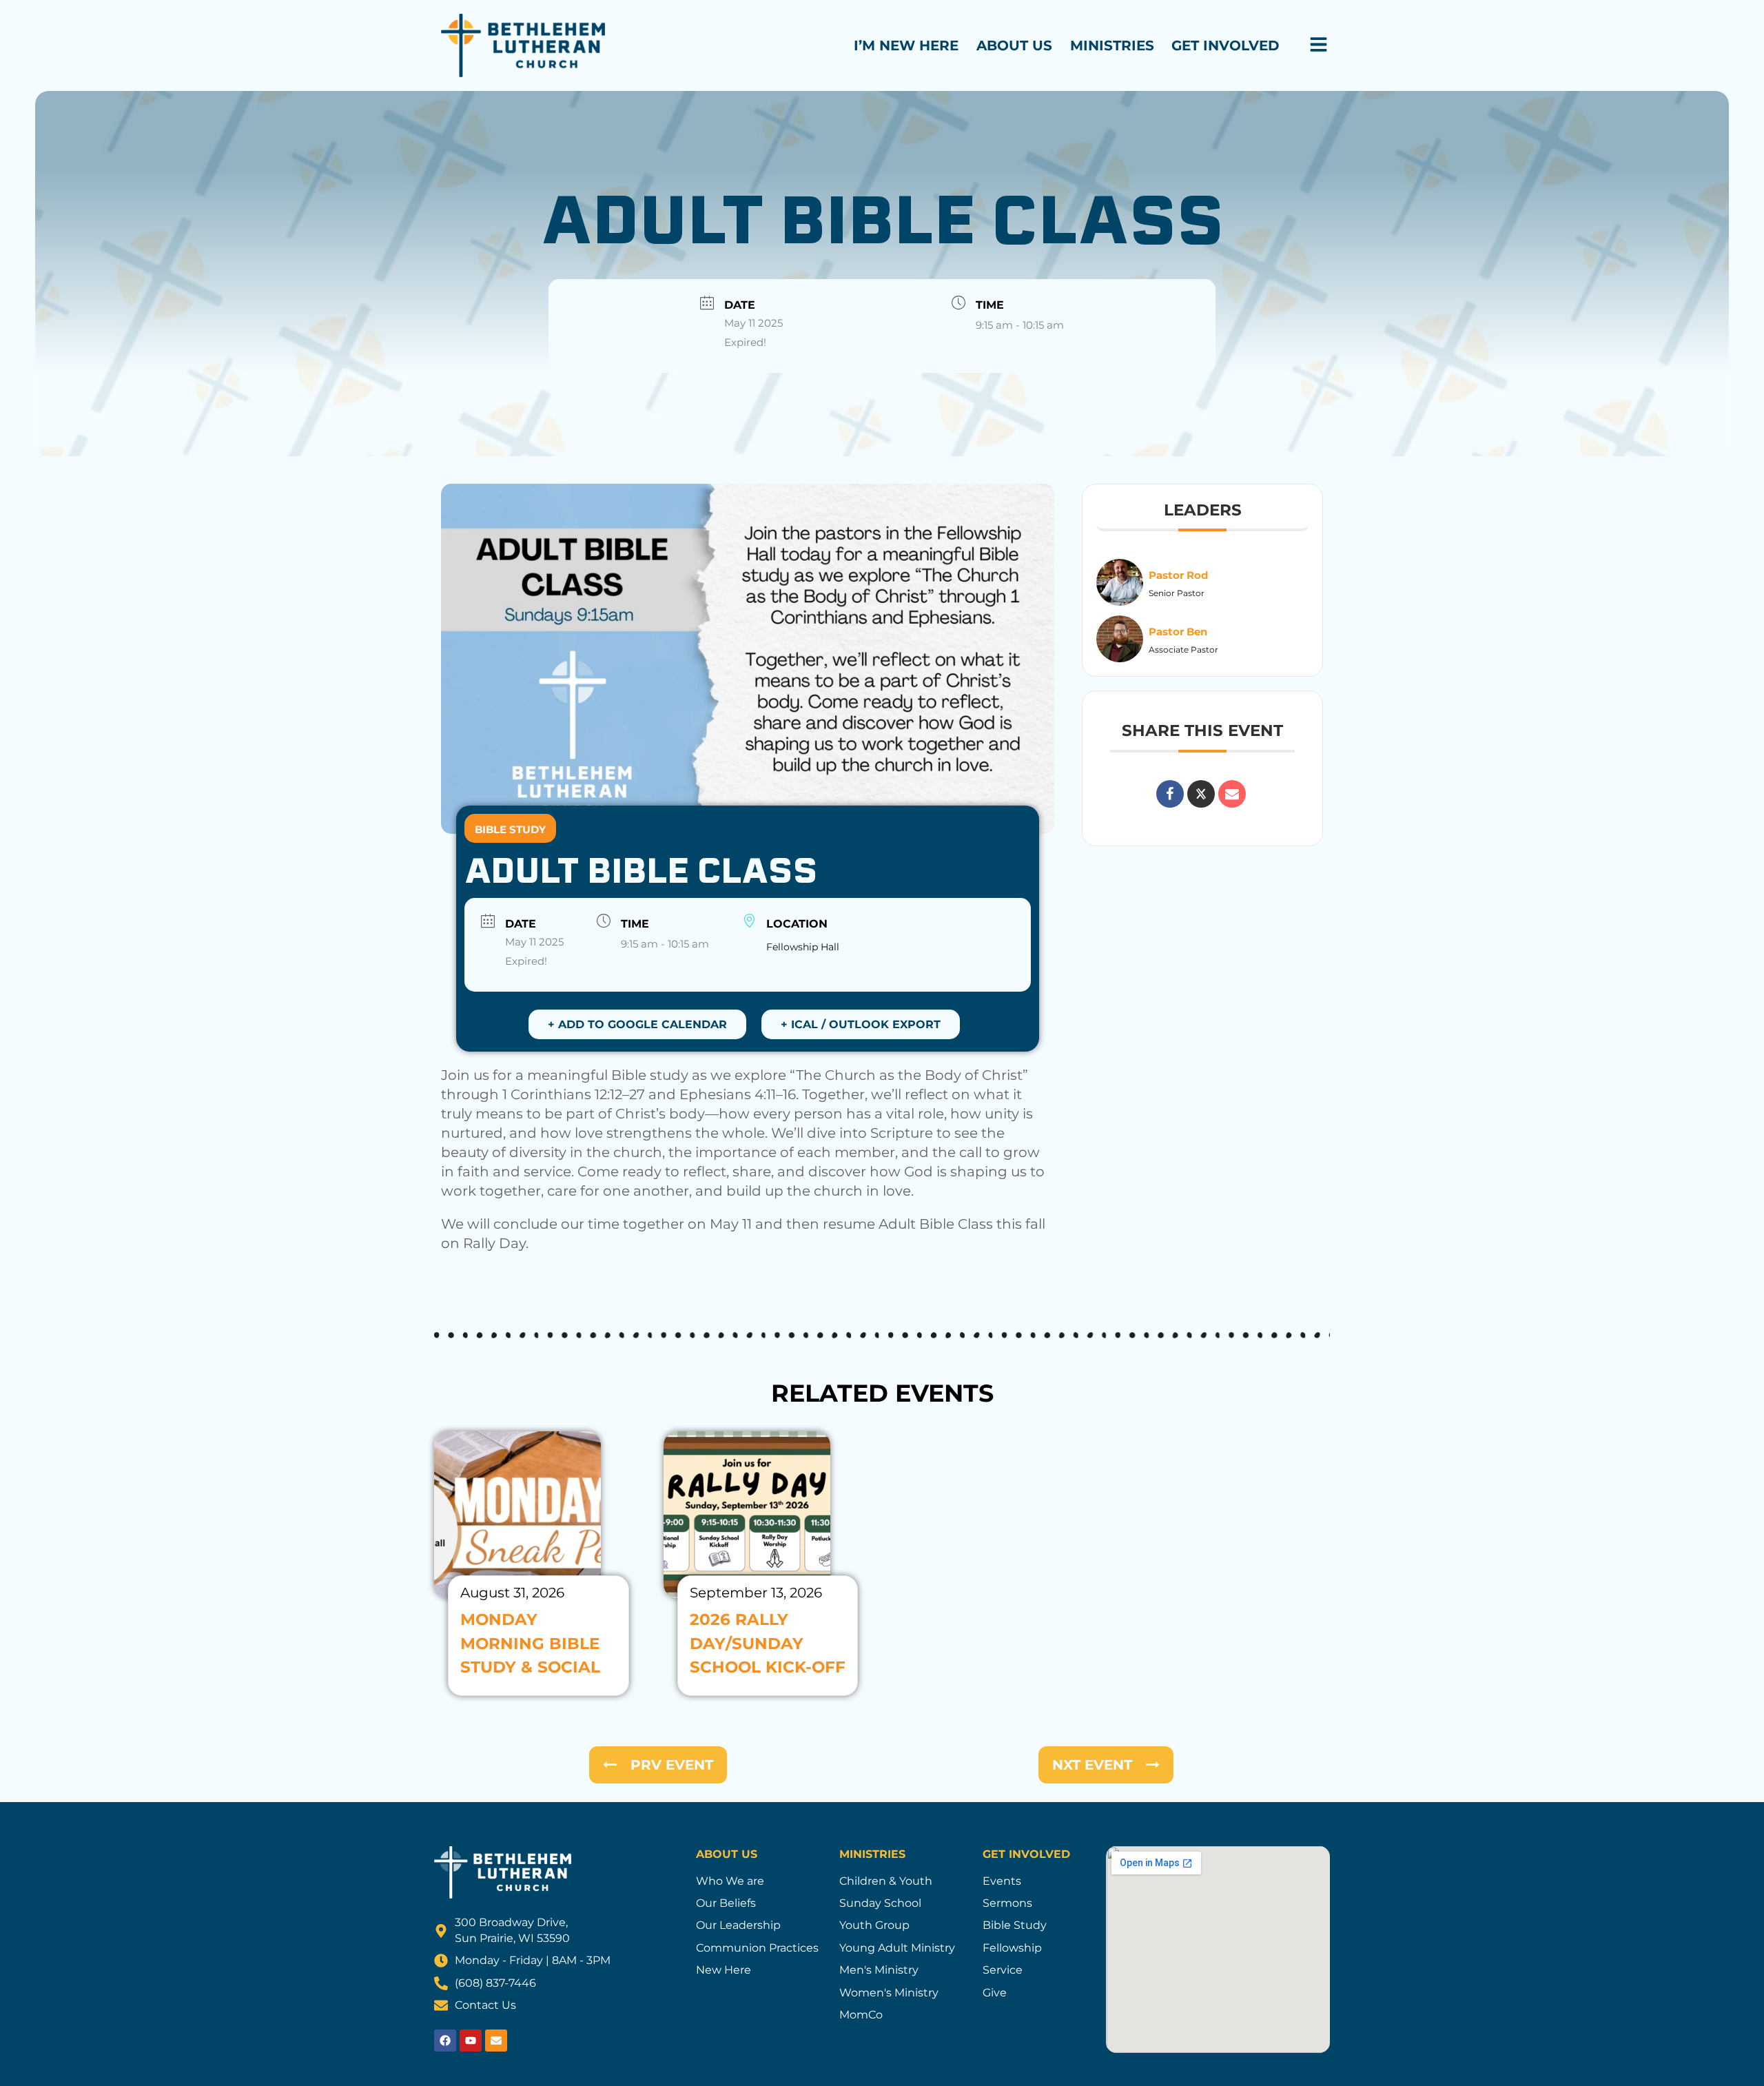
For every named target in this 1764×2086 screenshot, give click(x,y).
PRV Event (672, 1765)
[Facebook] (445, 2041)
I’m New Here (906, 45)
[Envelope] (496, 2041)
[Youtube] (471, 2041)
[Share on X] (1201, 794)
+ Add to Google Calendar (637, 1024)
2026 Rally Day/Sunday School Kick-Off (768, 1643)
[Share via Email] (1232, 794)
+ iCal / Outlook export (861, 1024)
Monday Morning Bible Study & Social (530, 1643)
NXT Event (1092, 1765)
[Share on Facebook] (1170, 794)
